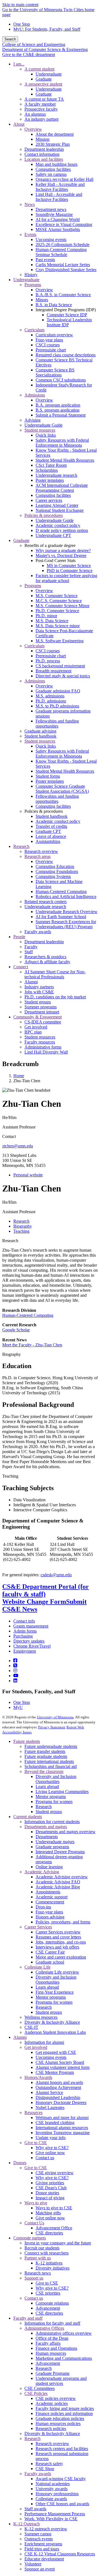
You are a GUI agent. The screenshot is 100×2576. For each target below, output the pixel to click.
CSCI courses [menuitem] (48, 345)
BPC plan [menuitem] (33, 1032)
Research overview (52, 2444)
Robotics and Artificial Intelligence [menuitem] (66, 897)
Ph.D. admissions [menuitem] (51, 701)
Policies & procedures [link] (44, 811)
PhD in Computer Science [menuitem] (70, 571)
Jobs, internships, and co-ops (61, 1942)
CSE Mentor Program (55, 2072)
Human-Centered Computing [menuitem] (61, 891)
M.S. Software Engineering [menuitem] (60, 641)
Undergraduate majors (55, 1842)
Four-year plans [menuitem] (49, 340)
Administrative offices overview (64, 2333)
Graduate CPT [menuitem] (48, 831)
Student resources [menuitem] (40, 430)
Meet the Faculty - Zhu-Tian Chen (32, 1345)
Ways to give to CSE (54, 2208)
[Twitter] (15, 1666)
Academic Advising (42, 1872)
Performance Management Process (55, 2514)
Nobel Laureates (50, 2107)
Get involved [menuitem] (36, 1027)
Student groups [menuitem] (38, 1002)
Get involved (36, 2047)
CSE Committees (40, 2388)
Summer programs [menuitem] (41, 1007)
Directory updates (29, 1641)
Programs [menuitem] (33, 285)
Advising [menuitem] (32, 420)
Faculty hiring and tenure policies (65, 2408)
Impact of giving (50, 2198)
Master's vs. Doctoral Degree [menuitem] (61, 555)
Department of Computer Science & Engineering (45, 49)
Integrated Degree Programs (60, 1852)
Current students (28, 1817)
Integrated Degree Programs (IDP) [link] (66, 310)
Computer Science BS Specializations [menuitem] (55, 372)
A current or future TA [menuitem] (44, 99)
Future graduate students (46, 1756)
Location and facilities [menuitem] (44, 159)
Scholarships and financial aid (51, 1766)
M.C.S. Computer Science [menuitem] (59, 601)
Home (19, 1076)
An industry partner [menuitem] (42, 119)
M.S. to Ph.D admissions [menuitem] (57, 706)
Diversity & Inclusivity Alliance (52, 2022)
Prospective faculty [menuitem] (41, 109)
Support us (34, 2278)
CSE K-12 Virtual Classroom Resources (60, 2554)
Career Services (38, 1927)
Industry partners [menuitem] (39, 987)
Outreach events (39, 2539)
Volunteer (33, 2564)
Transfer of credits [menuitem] (51, 826)
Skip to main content (20, 5)
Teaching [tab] (21, 1231)
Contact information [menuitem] (42, 154)
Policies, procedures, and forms (63, 1922)
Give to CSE (36, 2143)
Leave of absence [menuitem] (51, 836)
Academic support (52, 1897)
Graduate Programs (52, 2373)
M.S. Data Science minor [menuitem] (58, 626)
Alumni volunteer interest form (62, 2067)
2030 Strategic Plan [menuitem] (53, 144)
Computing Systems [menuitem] (53, 876)
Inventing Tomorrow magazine (63, 2133)
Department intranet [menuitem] (42, 1012)
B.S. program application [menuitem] (57, 410)
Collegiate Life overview (57, 1972)
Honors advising (50, 1917)
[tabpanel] (50, 1411)
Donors (20, 2163)
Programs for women (54, 1802)
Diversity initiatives (52, 2268)
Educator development (44, 2559)
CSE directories (49, 2233)
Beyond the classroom (44, 1771)
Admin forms (25, 1631)
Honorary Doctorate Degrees (61, 2102)
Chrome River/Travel (32, 1646)
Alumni (20, 2037)
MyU (18, 1707)
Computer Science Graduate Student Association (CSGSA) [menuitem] (62, 789)
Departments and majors (46, 1827)
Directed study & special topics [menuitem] (63, 676)
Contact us (45, 2158)
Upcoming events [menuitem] (51, 239)
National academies (53, 2484)
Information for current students (52, 1822)
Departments (47, 1837)
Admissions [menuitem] (35, 395)
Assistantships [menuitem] (48, 841)
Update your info (51, 2138)
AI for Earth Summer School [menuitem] (61, 917)
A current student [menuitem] (39, 69)
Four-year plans (49, 1912)
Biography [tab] (23, 1226)
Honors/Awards (38, 2077)
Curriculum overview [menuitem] (54, 335)
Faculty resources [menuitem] (40, 1042)
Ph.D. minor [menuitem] (46, 616)
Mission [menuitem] (42, 139)
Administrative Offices (44, 2328)
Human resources (51, 2353)
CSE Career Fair (50, 1952)
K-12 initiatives (49, 2263)
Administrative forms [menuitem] (43, 1047)
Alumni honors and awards (59, 2082)
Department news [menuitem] (51, 209)
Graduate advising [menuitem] (40, 731)
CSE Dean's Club (51, 2188)
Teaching (10, 1476)
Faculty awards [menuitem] (38, 932)
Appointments (48, 1892)
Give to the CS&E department (29, 54)
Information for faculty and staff (52, 2323)
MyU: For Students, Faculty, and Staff (47, 29)
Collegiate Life (37, 1967)
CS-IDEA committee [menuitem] (43, 1022)
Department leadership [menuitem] (44, 149)
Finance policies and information (64, 2413)
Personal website (28, 1175)
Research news (38, 2273)
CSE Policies (36, 2393)
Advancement (48, 2308)
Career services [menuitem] (49, 500)
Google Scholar (16, 1330)
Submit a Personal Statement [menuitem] (61, 415)
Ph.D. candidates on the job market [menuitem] (55, 997)
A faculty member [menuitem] (40, 104)
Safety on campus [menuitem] (51, 174)
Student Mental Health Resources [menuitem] (65, 460)
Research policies (51, 2428)
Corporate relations (52, 2303)
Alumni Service (49, 2092)
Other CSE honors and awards (62, 2504)
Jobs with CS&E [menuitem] (39, 992)
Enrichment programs (43, 2544)
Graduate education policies (60, 2418)
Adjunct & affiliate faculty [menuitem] (47, 962)
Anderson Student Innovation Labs (55, 2032)
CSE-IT (31, 2027)
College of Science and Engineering (34, 44)
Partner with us (38, 2258)
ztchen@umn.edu (18, 1146)
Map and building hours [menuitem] (57, 164)
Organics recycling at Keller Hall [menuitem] (64, 179)
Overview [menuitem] (33, 129)
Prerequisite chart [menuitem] (51, 350)
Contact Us (34, 2223)
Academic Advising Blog (58, 1887)
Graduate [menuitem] (44, 79)
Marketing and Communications (64, 2358)
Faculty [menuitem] (31, 947)
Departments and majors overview (66, 1832)
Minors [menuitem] (42, 300)
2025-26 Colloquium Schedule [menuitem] (62, 245)
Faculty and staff (28, 2318)
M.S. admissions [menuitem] (50, 696)
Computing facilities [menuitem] (53, 169)
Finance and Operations (56, 2348)
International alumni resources (62, 2128)
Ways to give (36, 2203)
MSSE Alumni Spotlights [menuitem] (58, 229)
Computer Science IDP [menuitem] (67, 315)
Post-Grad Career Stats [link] (56, 560)
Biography (12, 1354)
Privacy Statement (52, 1727)
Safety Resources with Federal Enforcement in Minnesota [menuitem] (62, 443)
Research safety (49, 2464)
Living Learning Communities (62, 1791)
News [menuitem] (30, 204)
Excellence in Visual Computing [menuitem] (64, 224)
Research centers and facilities (62, 2449)
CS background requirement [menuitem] (60, 666)
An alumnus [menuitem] (35, 114)
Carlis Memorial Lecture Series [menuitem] (63, 265)
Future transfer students (45, 1751)
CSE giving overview (55, 2173)
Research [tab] (21, 1221)
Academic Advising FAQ (58, 1882)
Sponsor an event (40, 2569)
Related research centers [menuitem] (46, 902)
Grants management (31, 1626)
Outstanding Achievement (58, 2087)
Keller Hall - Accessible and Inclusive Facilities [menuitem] (60, 187)
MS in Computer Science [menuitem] (69, 565)
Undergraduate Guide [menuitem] (43, 425)
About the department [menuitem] (55, 134)
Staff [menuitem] (29, 952)
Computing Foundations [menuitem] (57, 871)
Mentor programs (51, 1797)
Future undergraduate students (51, 1746)
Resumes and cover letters (58, 1937)
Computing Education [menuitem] (55, 866)
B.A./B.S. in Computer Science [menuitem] (63, 295)
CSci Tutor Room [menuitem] (51, 465)
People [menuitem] (19, 937)
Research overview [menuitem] (41, 851)
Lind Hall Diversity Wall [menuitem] (46, 1052)
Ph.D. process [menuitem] (48, 661)
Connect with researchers (47, 2253)
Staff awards (35, 2509)
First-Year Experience (55, 1992)
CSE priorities (48, 2293)
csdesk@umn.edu (56, 1575)
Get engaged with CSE (56, 2052)
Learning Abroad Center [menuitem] (57, 505)
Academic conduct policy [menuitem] (58, 525)
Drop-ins (43, 1907)
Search (10, 39)
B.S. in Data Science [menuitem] (54, 305)
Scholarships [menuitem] (47, 470)
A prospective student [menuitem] (43, 84)
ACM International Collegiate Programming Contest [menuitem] (62, 488)
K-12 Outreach (27, 2524)
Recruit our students (42, 2248)
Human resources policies (58, 2423)
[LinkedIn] (15, 1681)
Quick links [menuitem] (46, 435)
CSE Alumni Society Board (60, 2062)
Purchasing (23, 1636)
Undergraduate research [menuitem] (56, 475)
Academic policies (52, 2403)
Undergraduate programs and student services (61, 2381)
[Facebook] (15, 1661)
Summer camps (38, 2534)
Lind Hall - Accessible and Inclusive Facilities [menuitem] (59, 197)
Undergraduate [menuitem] (49, 74)
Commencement (50, 1902)
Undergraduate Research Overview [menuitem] (67, 912)
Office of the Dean (52, 2338)
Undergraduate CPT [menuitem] (53, 535)
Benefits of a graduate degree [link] (50, 545)
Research (10, 1241)
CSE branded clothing (55, 2123)
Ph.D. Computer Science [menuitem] (57, 611)
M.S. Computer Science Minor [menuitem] (62, 606)
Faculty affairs (48, 2343)
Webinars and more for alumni (62, 2118)
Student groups (49, 1812)
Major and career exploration (61, 1957)
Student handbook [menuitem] (40, 736)
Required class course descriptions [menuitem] (66, 355)
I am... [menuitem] (19, 64)
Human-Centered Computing (28, 1315)
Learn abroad (47, 1786)
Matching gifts (48, 2213)
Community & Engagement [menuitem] (37, 1017)
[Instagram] (15, 1671)
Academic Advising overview (62, 1877)
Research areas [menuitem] (37, 856)
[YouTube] (16, 1676)
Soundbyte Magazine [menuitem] (54, 214)
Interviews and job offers (57, 1947)
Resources (33, 2112)
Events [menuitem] (30, 234)
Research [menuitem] (21, 846)
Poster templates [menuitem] (50, 480)
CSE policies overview (56, 2398)
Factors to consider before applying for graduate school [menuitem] (66, 578)
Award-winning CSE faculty (61, 2479)
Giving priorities (50, 2183)
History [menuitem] (31, 275)
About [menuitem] (19, 124)
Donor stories (47, 2193)
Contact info (24, 1621)
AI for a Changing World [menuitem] (58, 219)
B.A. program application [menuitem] (58, 405)
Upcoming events (51, 2057)
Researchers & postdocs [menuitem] (45, 957)
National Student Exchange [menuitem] (60, 510)
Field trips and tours (42, 2549)
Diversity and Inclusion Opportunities (56, 1779)
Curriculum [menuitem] (34, 330)
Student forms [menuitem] (48, 776)
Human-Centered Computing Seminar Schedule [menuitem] (61, 252)
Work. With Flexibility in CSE (51, 2519)
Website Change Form (34, 1602)
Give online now (50, 2153)
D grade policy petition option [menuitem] (62, 530)
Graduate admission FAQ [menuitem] (58, 691)
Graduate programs (52, 1847)
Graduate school (50, 1962)
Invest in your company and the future (58, 2243)
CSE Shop (45, 2469)
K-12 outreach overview (46, 2529)
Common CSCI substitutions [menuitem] (61, 380)
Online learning (49, 1867)
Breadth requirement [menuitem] (53, 671)
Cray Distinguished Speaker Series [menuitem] (66, 270)
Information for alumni (44, 2042)
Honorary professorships (57, 2494)
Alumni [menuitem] (31, 982)
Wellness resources (41, 2017)
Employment (25, 1651)
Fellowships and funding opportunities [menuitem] (57, 723)
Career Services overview (58, 1932)
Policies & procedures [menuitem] (44, 515)
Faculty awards (38, 2474)
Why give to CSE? (52, 2148)
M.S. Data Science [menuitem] (52, 621)
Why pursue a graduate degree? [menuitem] (63, 550)
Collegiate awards (51, 2499)
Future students (27, 1741)
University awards (52, 2489)
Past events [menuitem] (45, 260)
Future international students (49, 1761)
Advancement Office (54, 2228)
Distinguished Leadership (58, 2097)
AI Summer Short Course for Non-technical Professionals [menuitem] (55, 974)
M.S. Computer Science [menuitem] (57, 596)
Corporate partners (30, 2238)
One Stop (22, 24)
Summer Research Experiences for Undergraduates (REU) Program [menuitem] (66, 924)
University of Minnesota (55, 1717)
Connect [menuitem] (21, 967)
